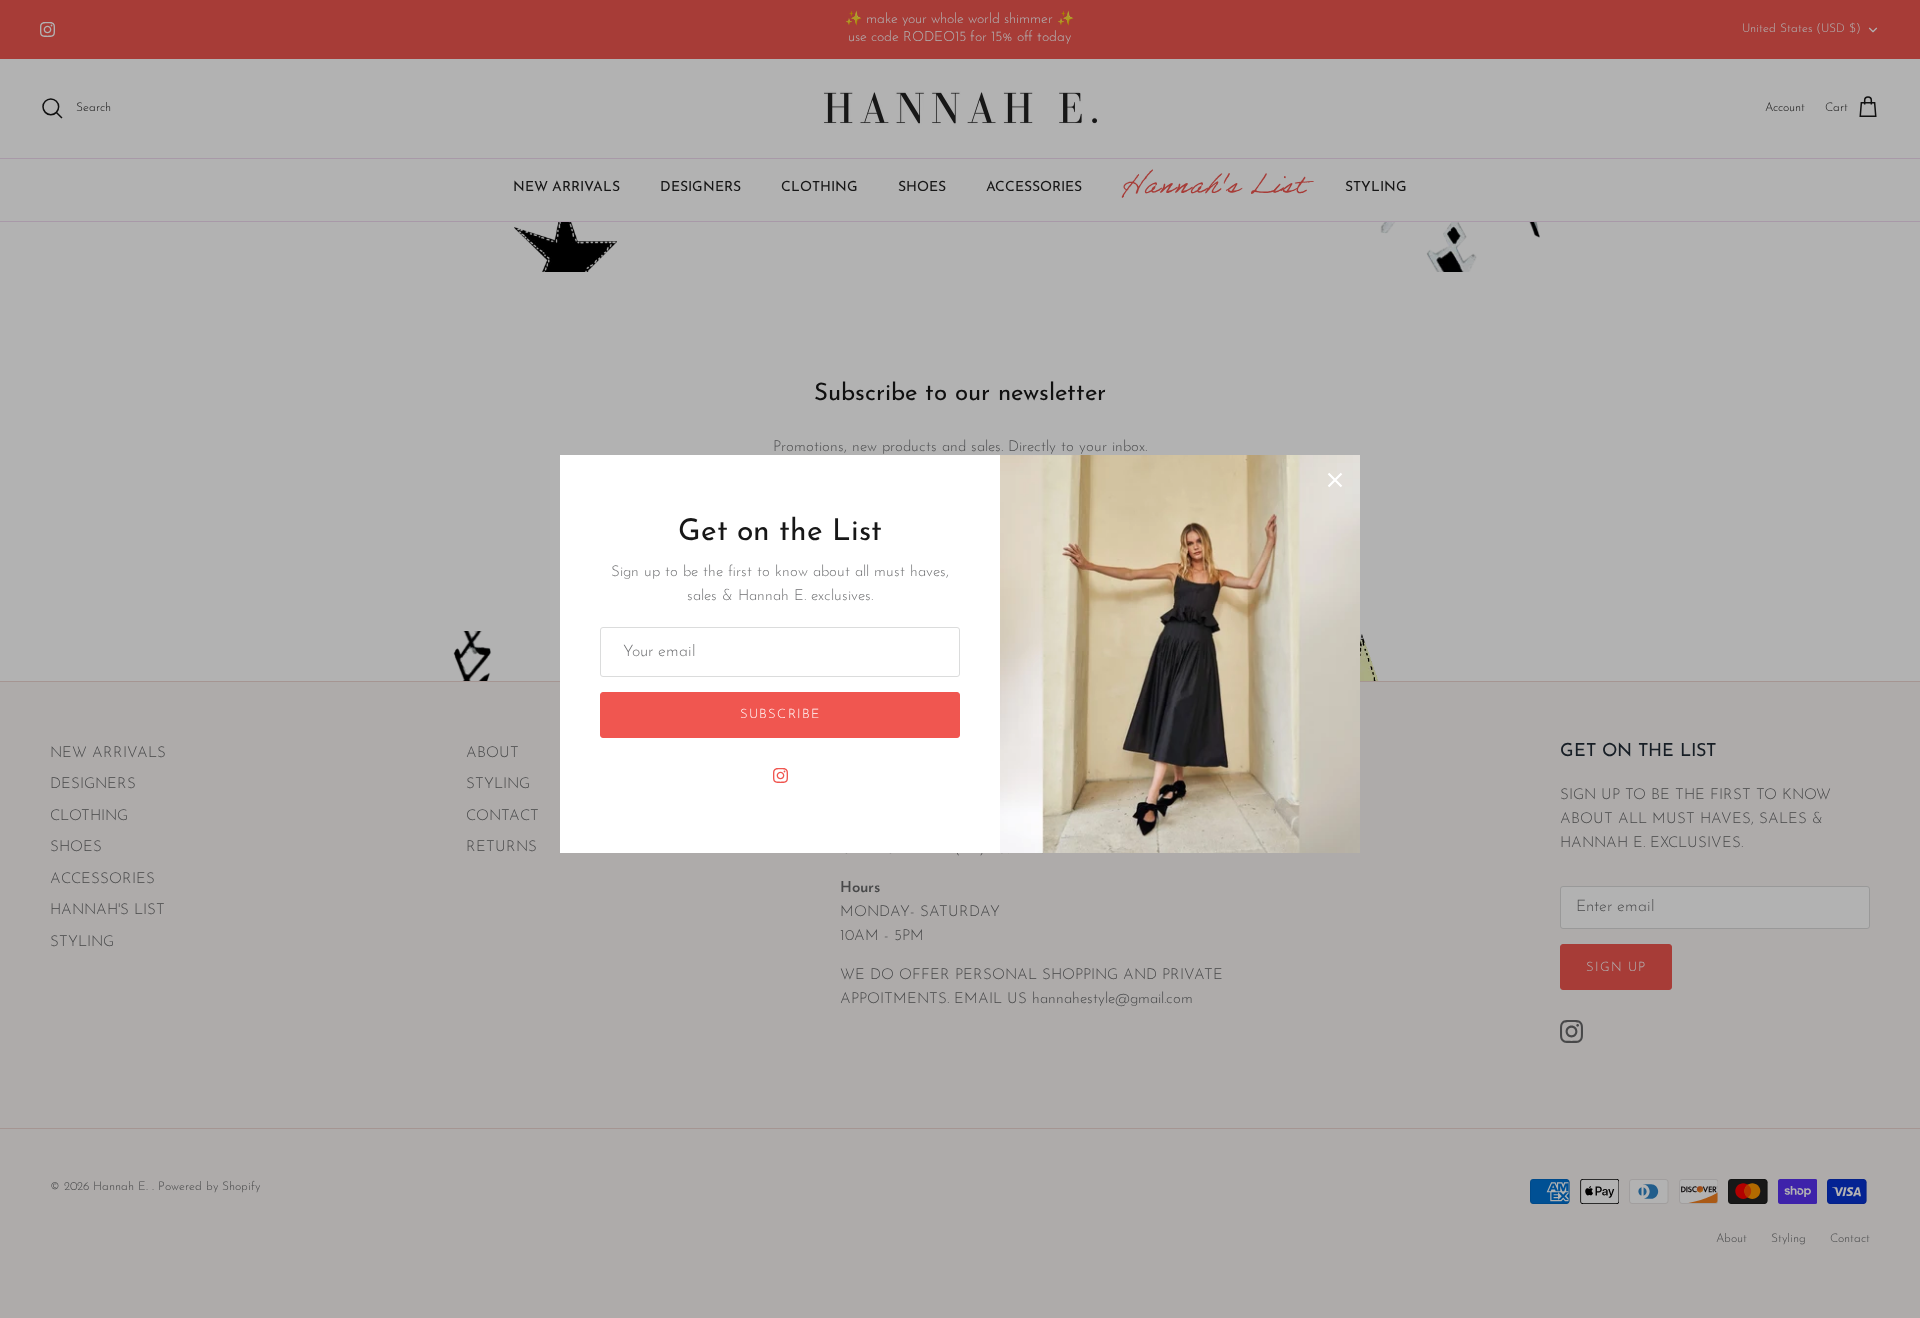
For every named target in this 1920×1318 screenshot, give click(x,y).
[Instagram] (780, 775)
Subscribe (779, 714)
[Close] (1335, 480)
